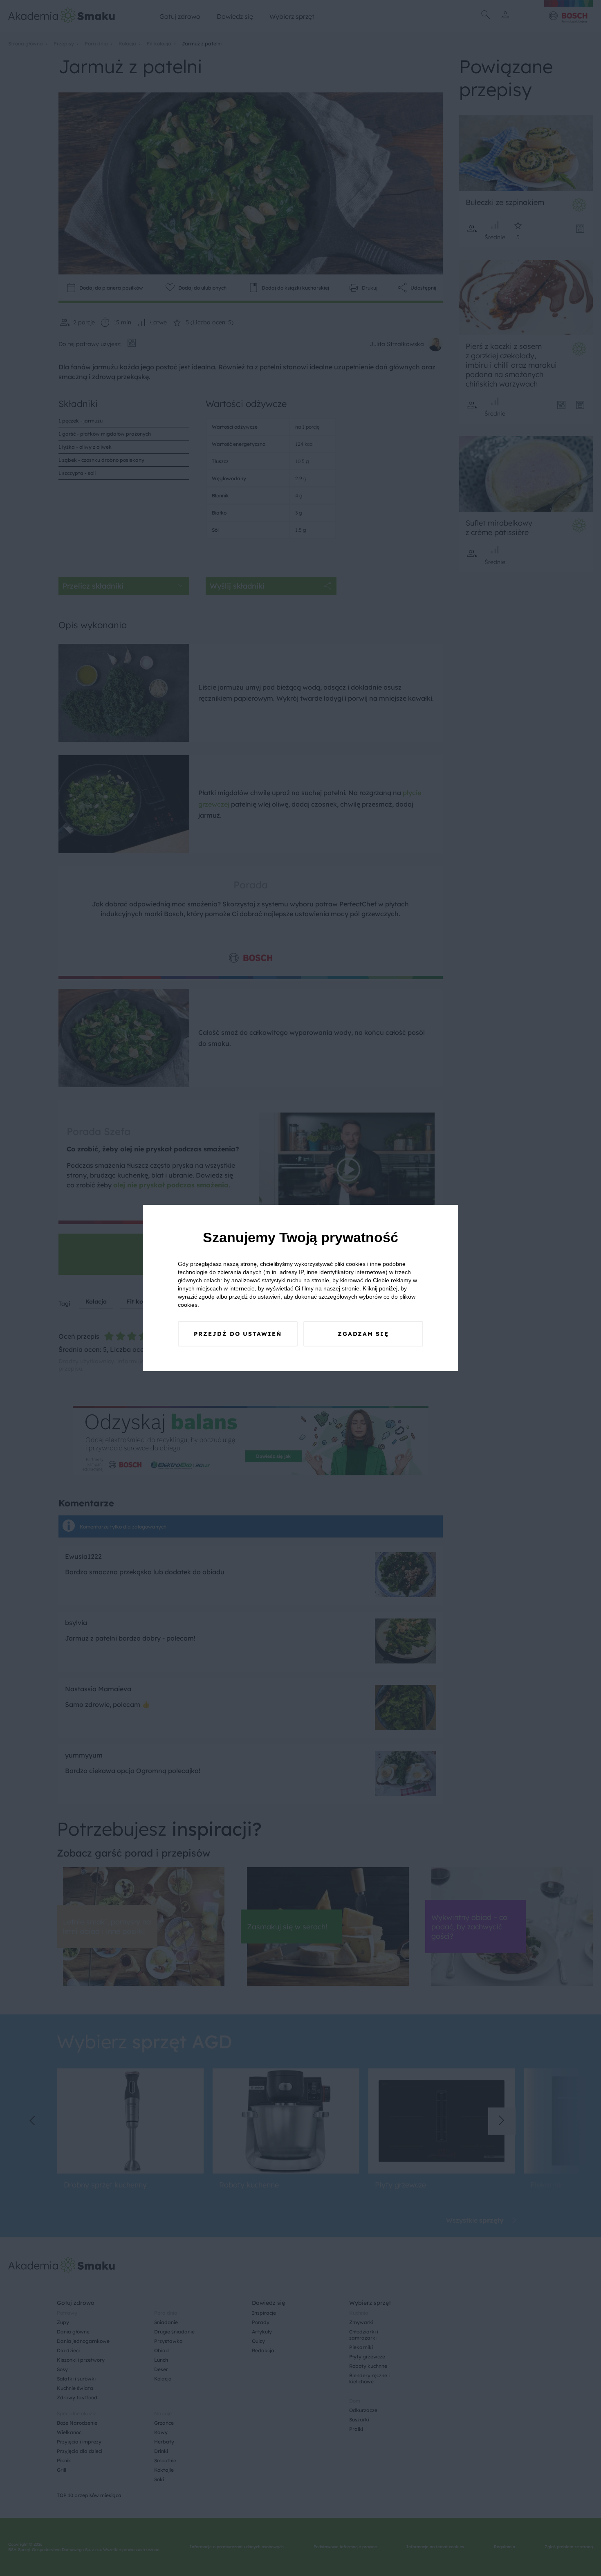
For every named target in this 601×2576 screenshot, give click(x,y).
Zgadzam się (363, 1334)
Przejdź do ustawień (238, 1334)
